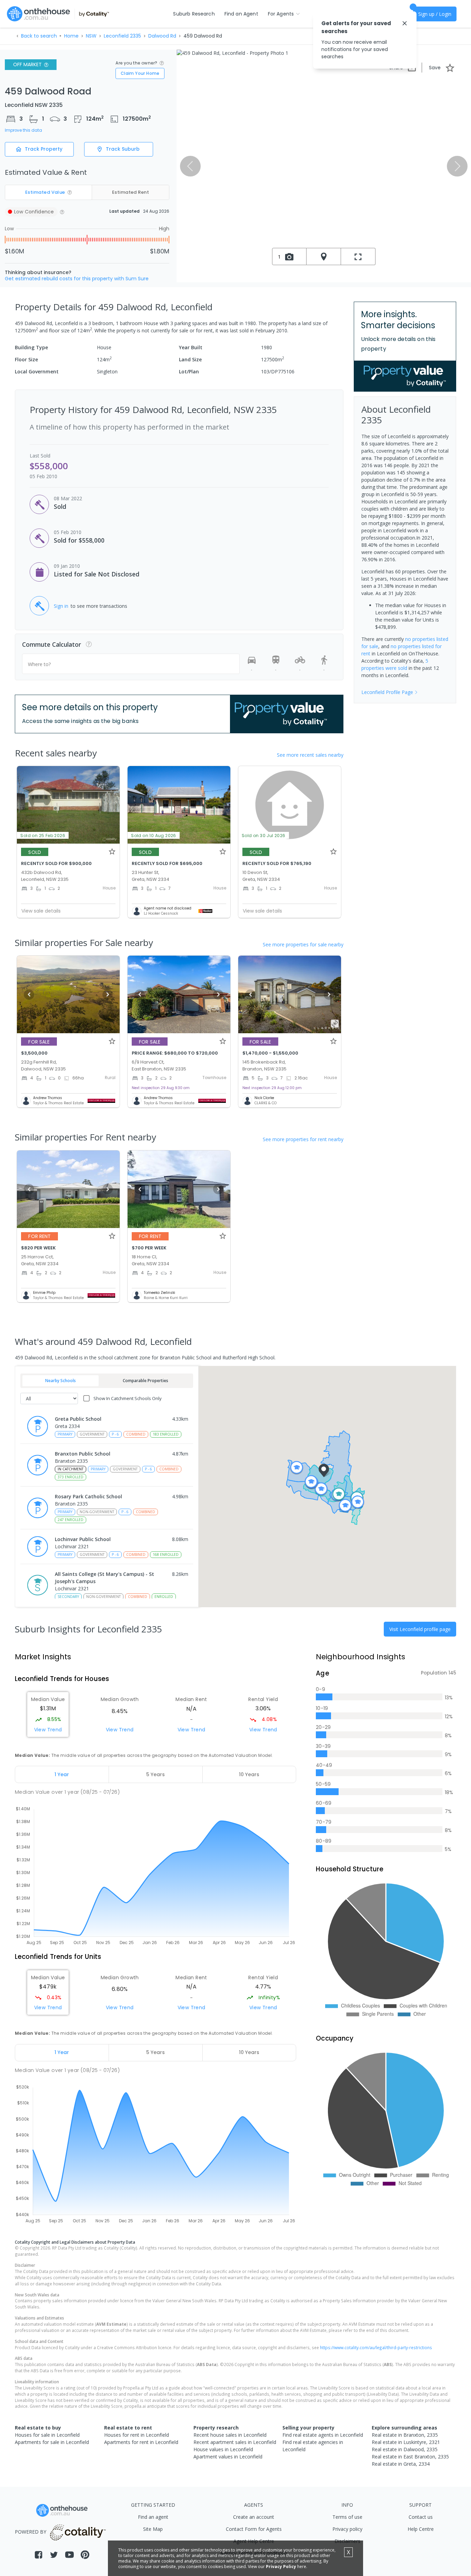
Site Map (153, 2529)
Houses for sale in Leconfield (47, 2435)
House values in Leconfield (223, 2449)
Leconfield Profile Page (387, 692)
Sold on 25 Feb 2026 (43, 836)
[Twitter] (54, 2555)
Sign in (61, 606)
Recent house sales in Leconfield (230, 2435)
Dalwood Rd (162, 36)
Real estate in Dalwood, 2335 (405, 2449)
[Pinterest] (85, 2555)
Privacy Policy (281, 2567)
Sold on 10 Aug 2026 (154, 836)
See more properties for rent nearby (303, 1139)
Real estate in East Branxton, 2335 (410, 2457)
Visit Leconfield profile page (420, 1629)
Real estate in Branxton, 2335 (405, 2435)
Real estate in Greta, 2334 (401, 2464)
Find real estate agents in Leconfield (323, 2435)
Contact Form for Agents (254, 2529)
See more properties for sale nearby (303, 944)
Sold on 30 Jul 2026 (264, 836)
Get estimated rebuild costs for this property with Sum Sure (77, 279)
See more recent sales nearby (310, 755)
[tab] (62, 1774)
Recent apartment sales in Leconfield (235, 2442)
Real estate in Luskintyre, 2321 (406, 2442)
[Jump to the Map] (324, 256)
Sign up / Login (435, 14)
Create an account (254, 2517)
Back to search (39, 36)
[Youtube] (69, 2555)
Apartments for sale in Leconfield (52, 2442)
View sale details (41, 911)
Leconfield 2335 (122, 36)
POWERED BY (31, 2532)
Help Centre (421, 2529)
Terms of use (347, 2517)
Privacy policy (347, 2529)
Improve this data (23, 130)
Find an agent (153, 2517)
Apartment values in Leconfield (228, 2457)
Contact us (421, 2517)
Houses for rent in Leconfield (137, 2435)
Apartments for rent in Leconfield (141, 2442)
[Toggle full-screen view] (358, 256)
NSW (91, 36)
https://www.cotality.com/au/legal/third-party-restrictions (376, 2347)
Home (71, 36)
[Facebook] (38, 2555)
